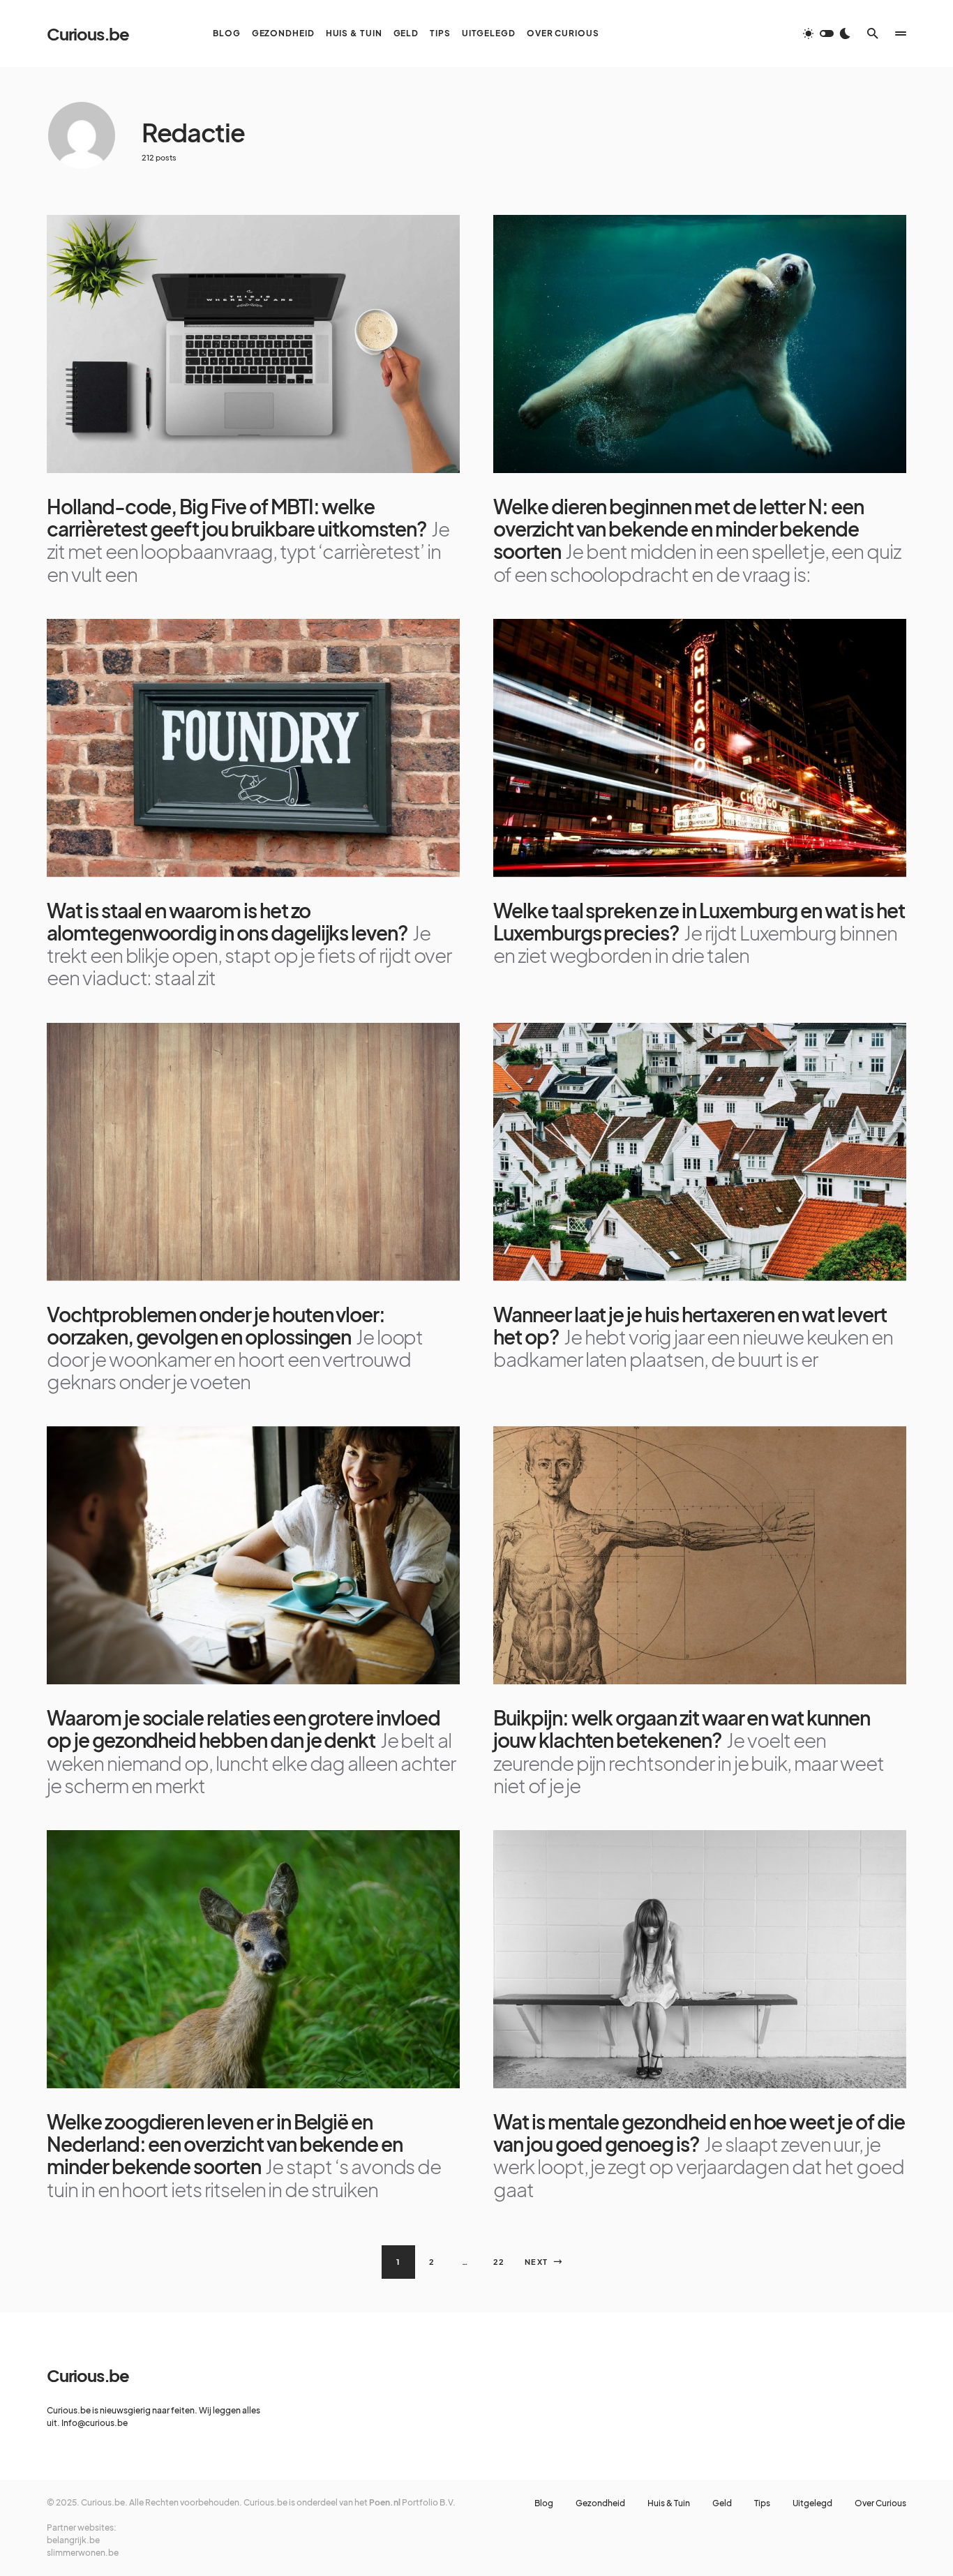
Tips (762, 2503)
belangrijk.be (73, 2540)
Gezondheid (600, 2503)
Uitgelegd (812, 2503)
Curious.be (88, 33)
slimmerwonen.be (83, 2553)
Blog (544, 2503)
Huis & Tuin (669, 2503)
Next (536, 2262)
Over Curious (880, 2503)
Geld (722, 2503)
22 (499, 2262)
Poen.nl (385, 2502)
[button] (827, 33)
